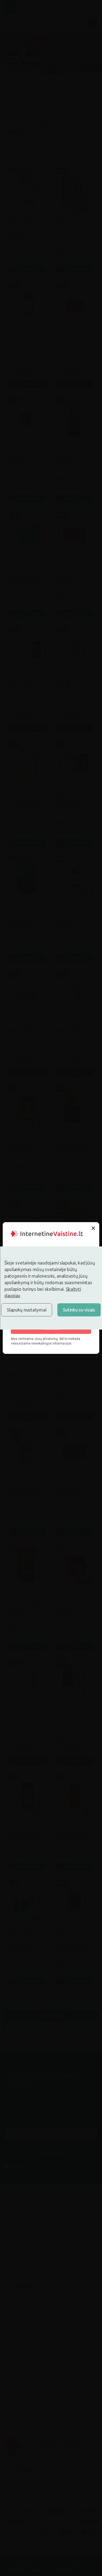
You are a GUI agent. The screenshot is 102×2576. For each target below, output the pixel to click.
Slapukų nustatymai (27, 1310)
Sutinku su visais (79, 1310)
